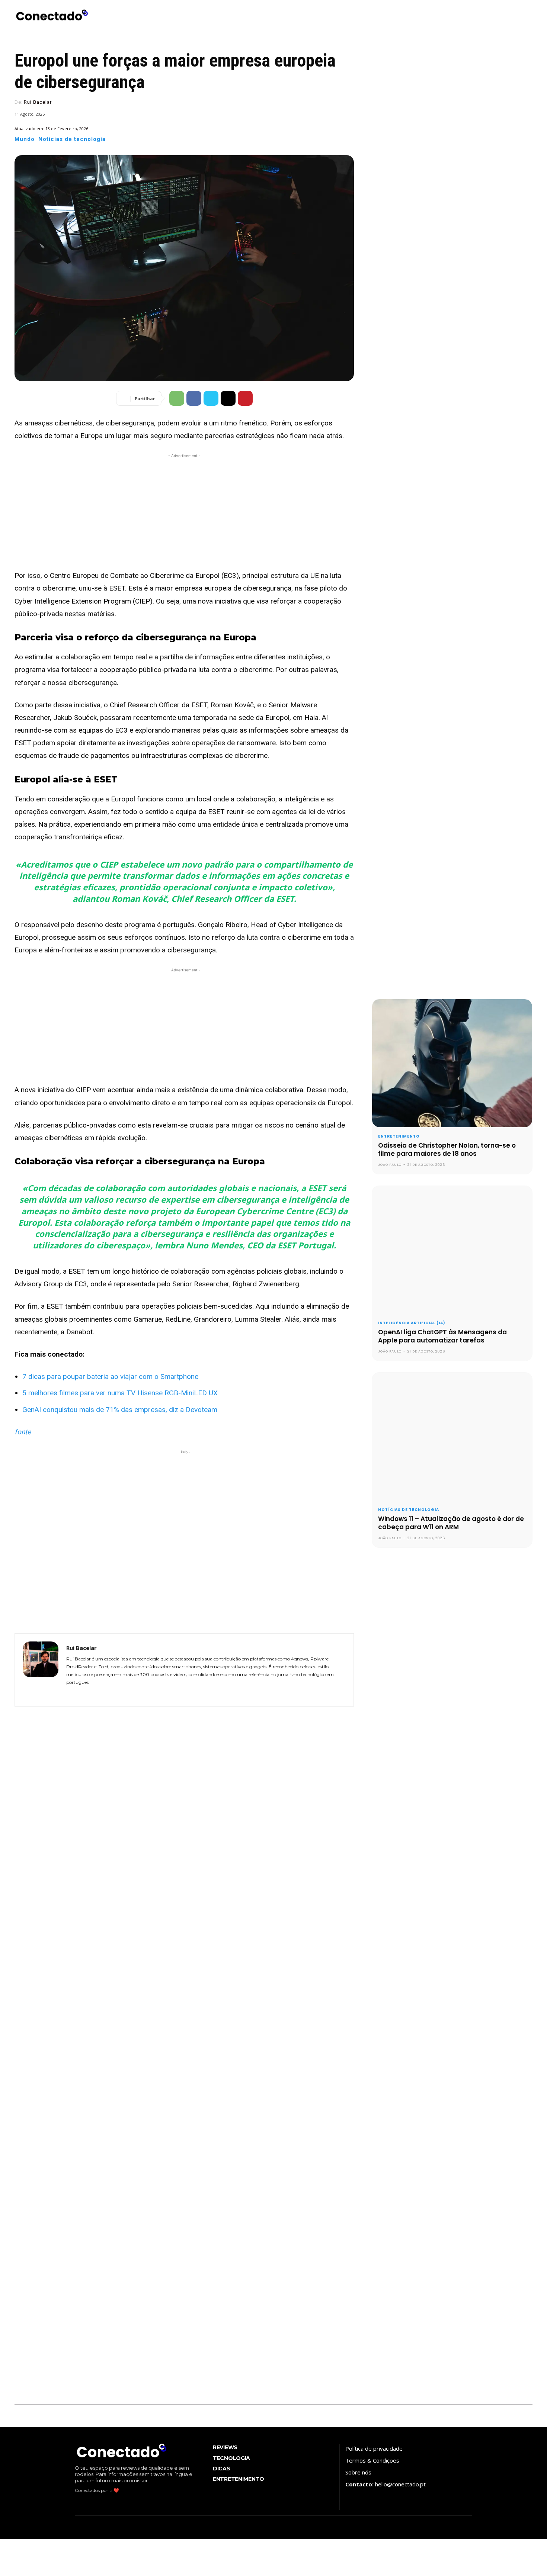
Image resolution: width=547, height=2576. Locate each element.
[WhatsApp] (177, 398)
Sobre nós (358, 2472)
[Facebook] (194, 398)
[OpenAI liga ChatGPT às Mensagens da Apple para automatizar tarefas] (452, 1250)
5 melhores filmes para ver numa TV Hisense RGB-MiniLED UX (120, 1393)
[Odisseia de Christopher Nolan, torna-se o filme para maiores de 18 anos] (452, 1063)
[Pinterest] (245, 398)
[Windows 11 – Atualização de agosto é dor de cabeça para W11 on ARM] (452, 1437)
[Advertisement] (184, 512)
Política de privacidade (374, 2448)
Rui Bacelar (38, 102)
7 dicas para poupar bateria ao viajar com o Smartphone (110, 1377)
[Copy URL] (228, 398)
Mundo (25, 139)
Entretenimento (399, 1136)
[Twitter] (211, 398)
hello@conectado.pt (400, 2484)
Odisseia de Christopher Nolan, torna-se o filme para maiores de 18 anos (447, 1149)
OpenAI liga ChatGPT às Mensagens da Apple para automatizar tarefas (442, 1336)
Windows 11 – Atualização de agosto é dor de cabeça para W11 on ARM (451, 1523)
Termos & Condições (372, 2460)
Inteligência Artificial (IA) (412, 1323)
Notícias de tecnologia (72, 139)
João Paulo (390, 1165)
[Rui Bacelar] (41, 1670)
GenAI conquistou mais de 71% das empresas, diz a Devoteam (120, 1410)
